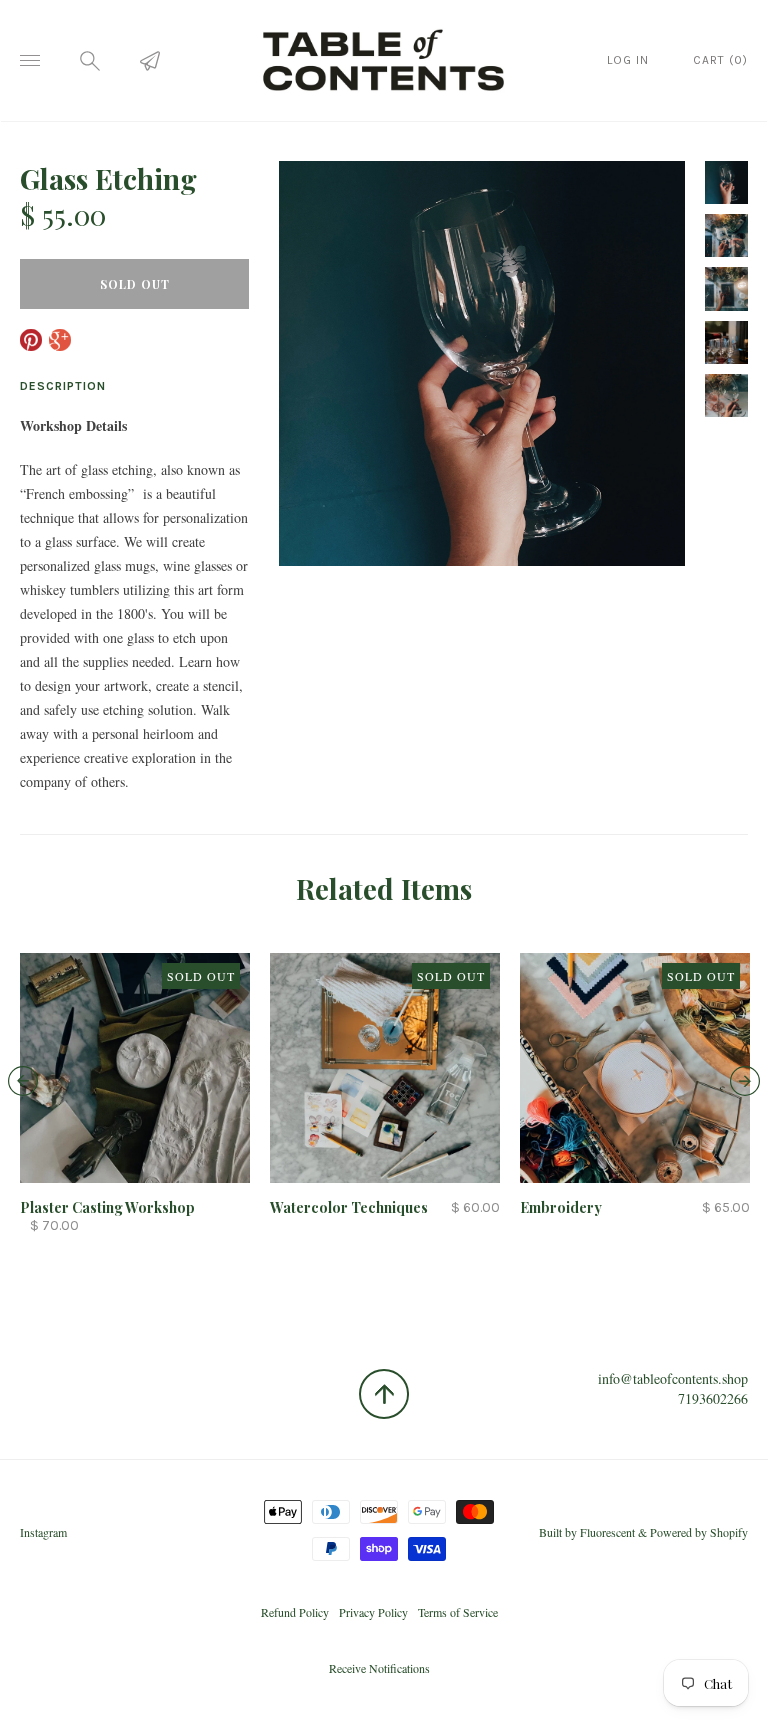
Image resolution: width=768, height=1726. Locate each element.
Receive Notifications (379, 1668)
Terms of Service (458, 1612)
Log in (628, 60)
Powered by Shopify (699, 1532)
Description (63, 386)
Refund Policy (295, 1612)
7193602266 (713, 1398)
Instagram (43, 1532)
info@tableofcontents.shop (673, 1378)
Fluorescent (607, 1532)
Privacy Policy (373, 1612)
